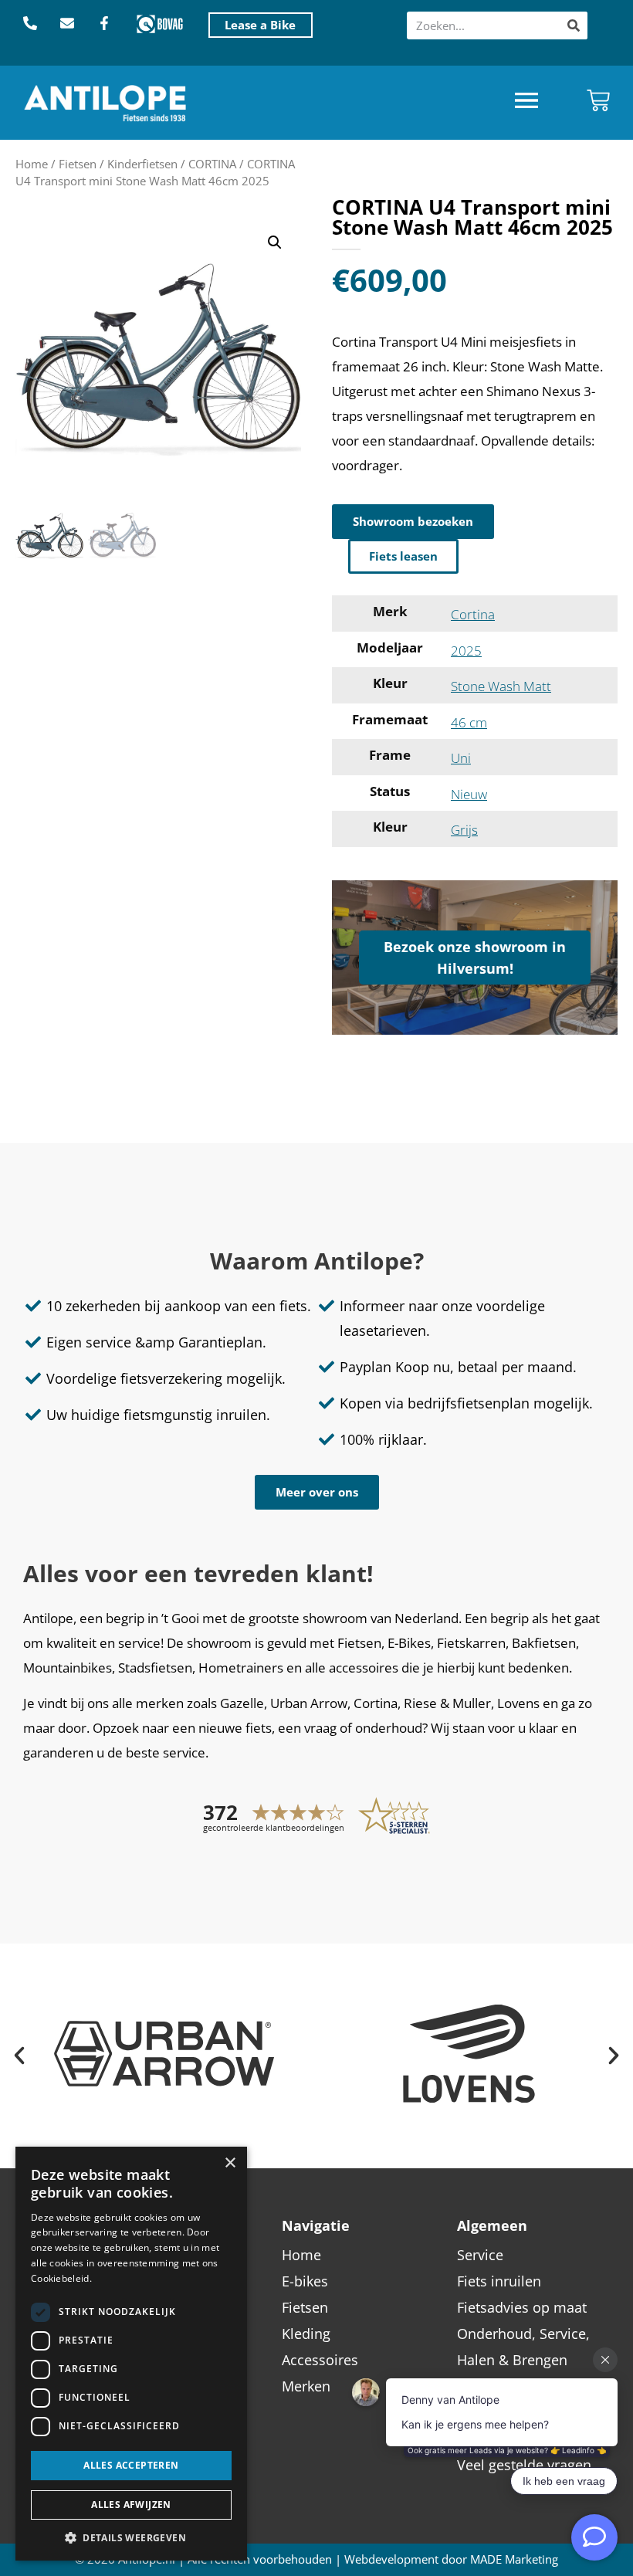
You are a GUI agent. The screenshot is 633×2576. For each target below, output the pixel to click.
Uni (461, 758)
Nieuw (469, 794)
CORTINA (212, 164)
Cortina (473, 614)
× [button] (230, 2163)
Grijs (464, 830)
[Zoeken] (574, 25)
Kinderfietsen (142, 164)
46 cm (469, 722)
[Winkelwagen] (598, 100)
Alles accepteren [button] (131, 2465)
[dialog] (131, 2354)
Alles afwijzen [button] (131, 2505)
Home (32, 164)
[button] (526, 102)
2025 (466, 651)
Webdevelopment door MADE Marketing (451, 2559)
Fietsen (78, 164)
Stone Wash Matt (501, 686)
